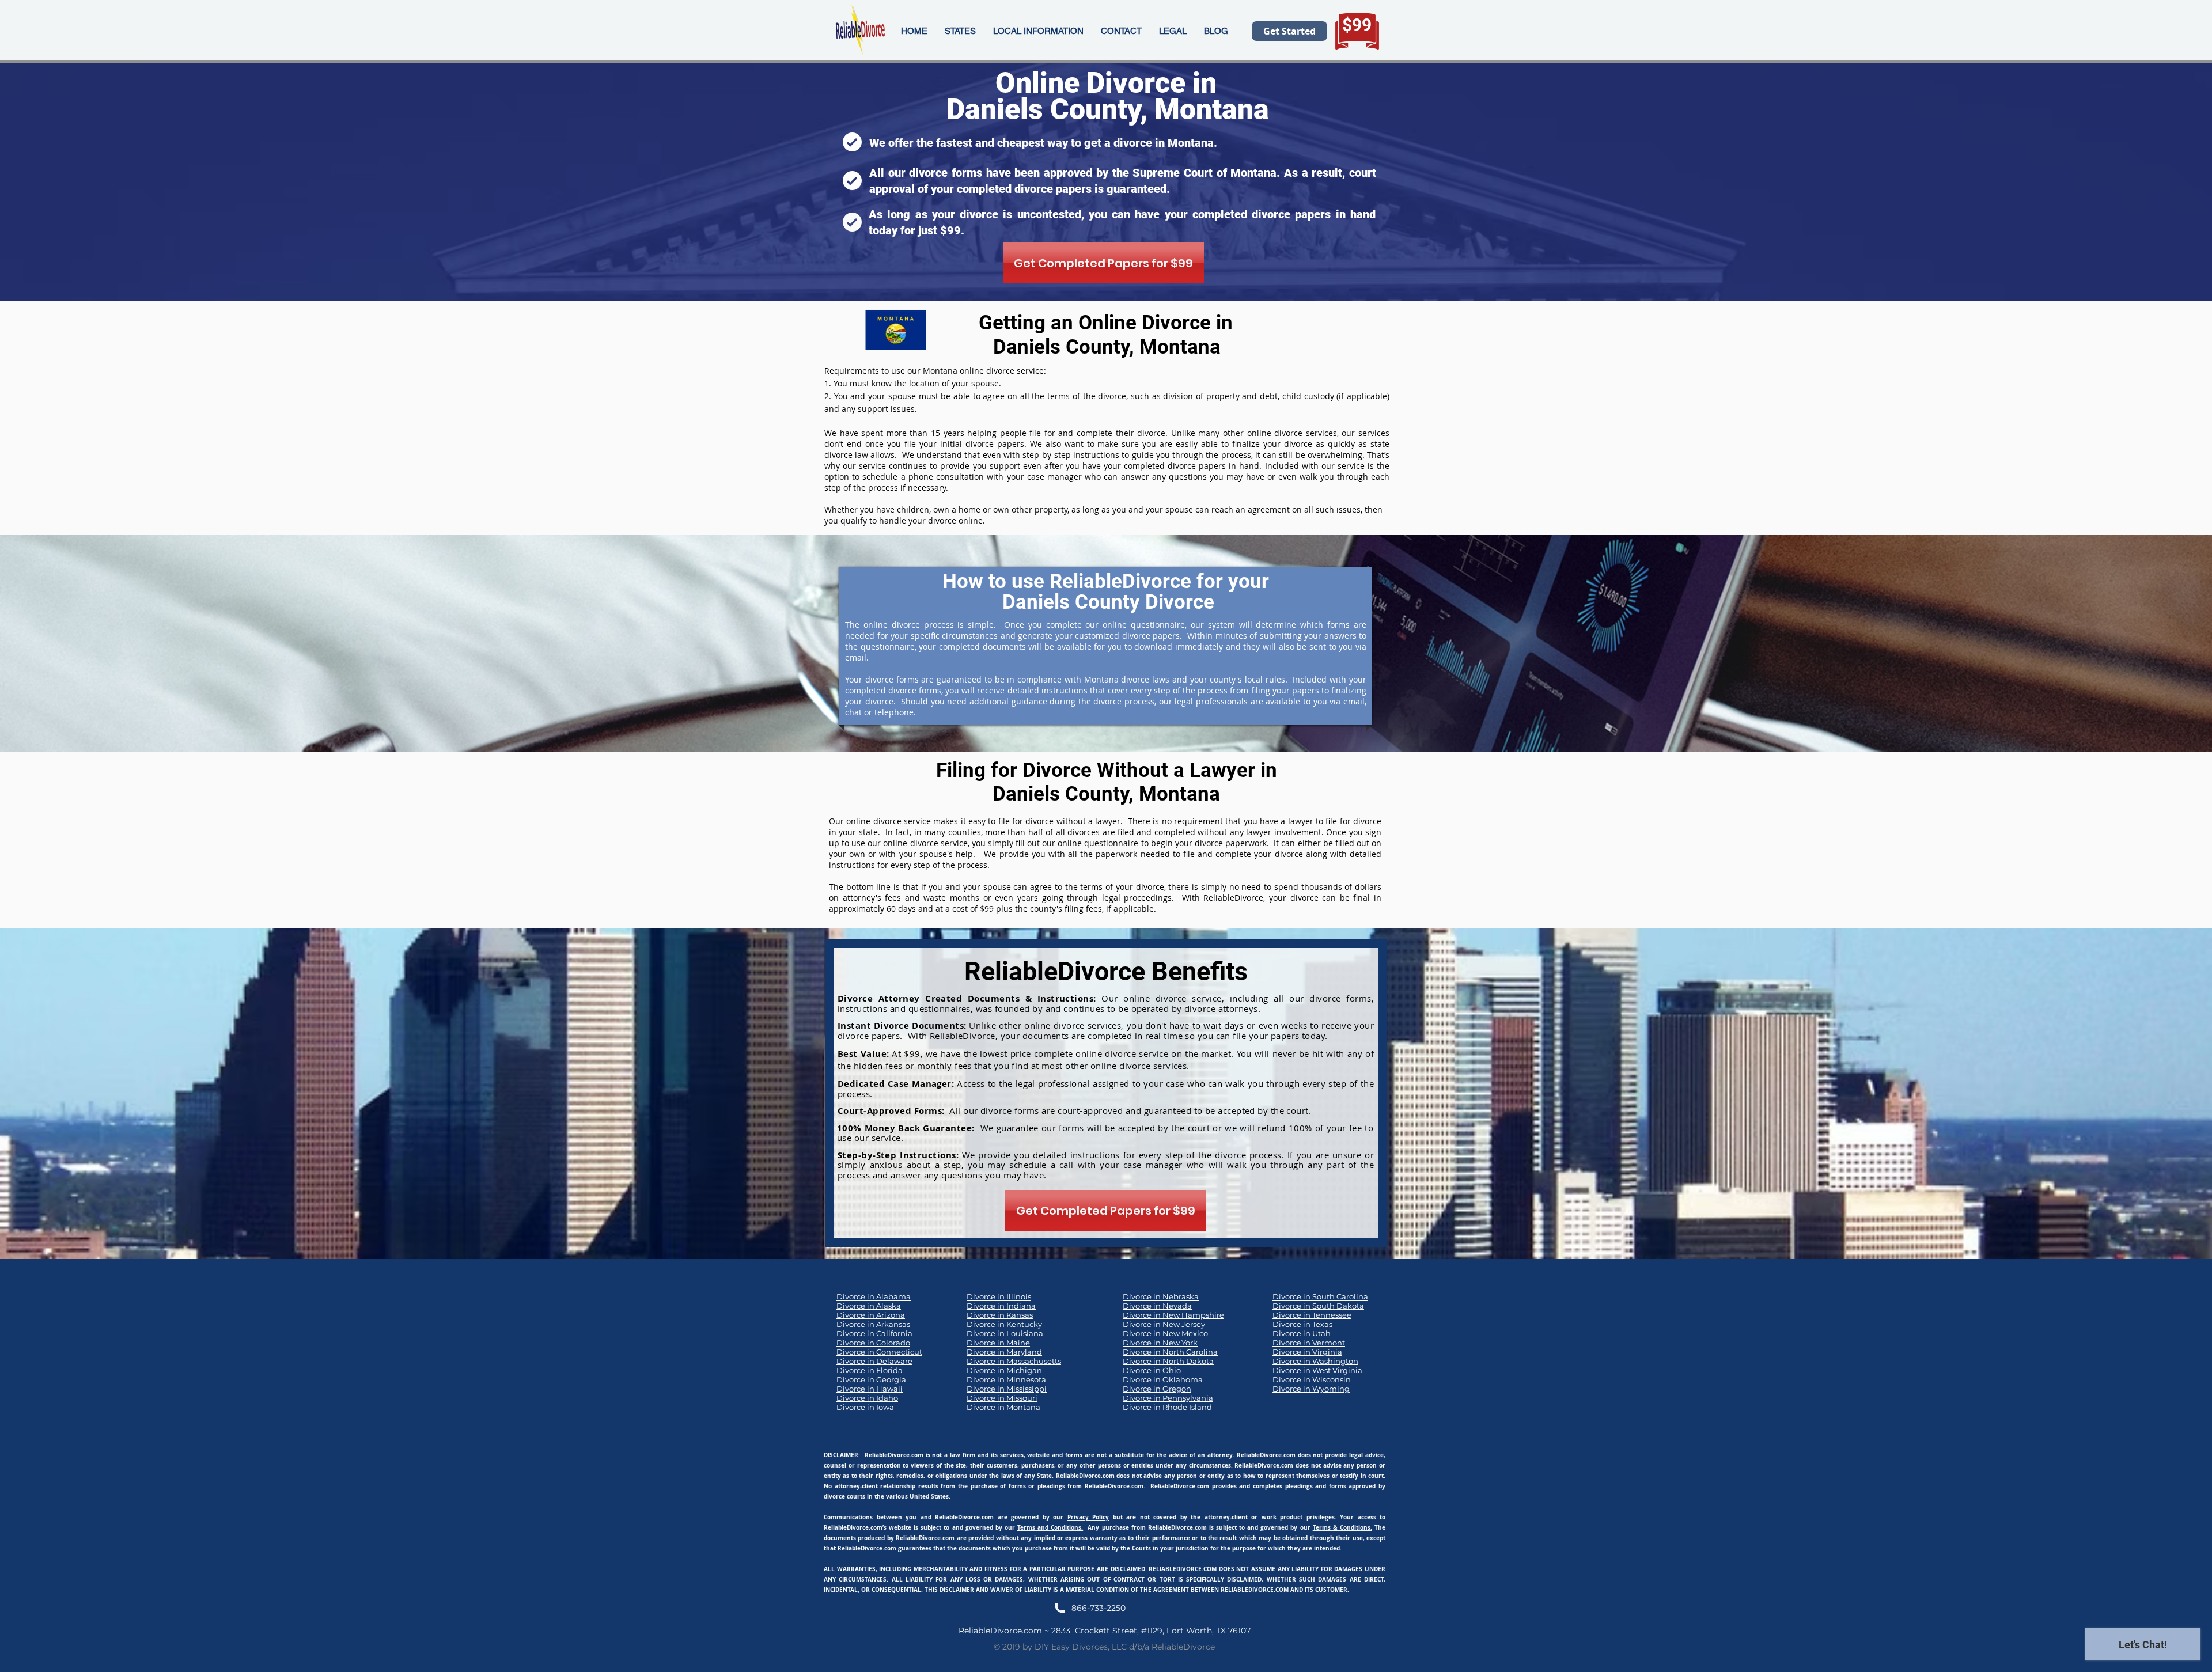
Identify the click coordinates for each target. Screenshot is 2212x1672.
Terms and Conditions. (1050, 1527)
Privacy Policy (1088, 1517)
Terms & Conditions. (1342, 1527)
